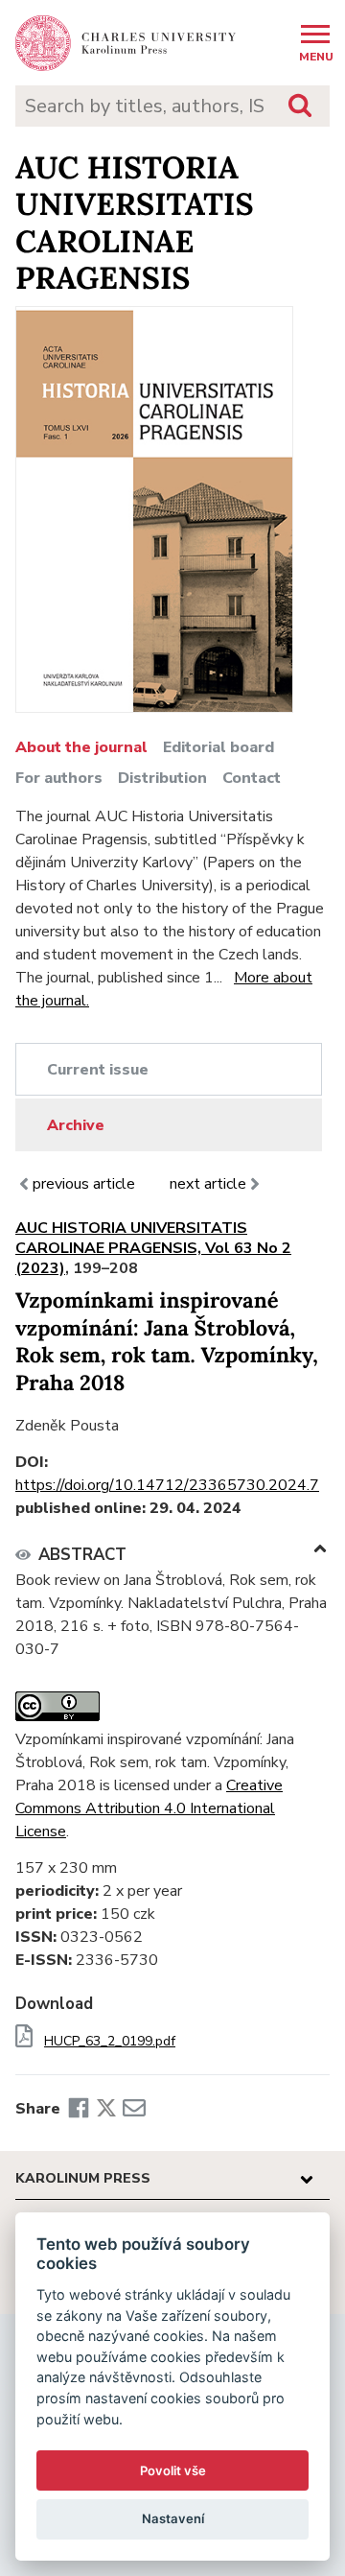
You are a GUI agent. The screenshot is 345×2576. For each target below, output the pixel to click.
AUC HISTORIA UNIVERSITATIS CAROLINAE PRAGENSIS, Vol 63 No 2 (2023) (153, 1248)
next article (208, 1184)
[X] (106, 2109)
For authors (59, 778)
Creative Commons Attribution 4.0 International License (149, 1808)
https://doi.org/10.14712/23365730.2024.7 (167, 1485)
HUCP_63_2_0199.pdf (110, 2042)
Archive (76, 1125)
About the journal (81, 747)
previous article (86, 1184)
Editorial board (218, 747)
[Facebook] (79, 2109)
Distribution (162, 778)
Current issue (98, 1070)
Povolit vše (173, 2470)
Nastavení (173, 2518)
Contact (252, 778)
